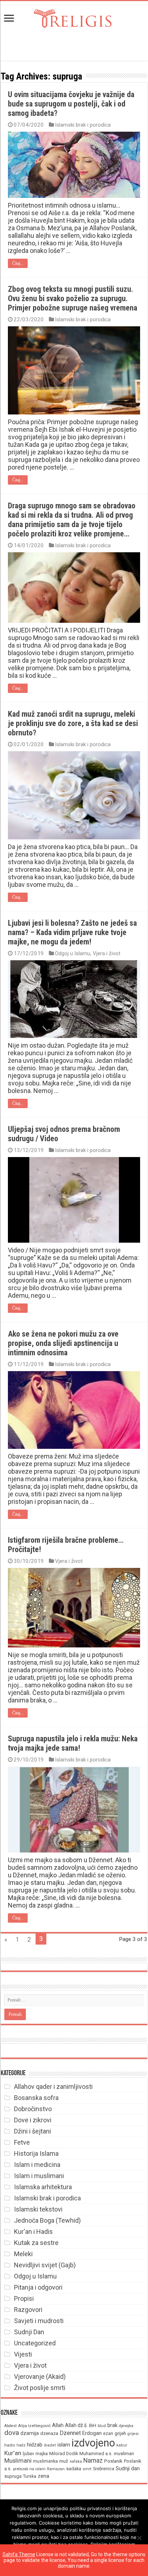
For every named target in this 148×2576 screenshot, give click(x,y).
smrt (87, 2469)
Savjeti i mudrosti (39, 2321)
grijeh (120, 2433)
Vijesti (23, 2354)
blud (102, 2426)
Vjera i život (107, 953)
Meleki (23, 2254)
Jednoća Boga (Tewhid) (47, 2220)
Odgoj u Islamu (73, 953)
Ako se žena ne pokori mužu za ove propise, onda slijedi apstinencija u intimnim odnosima (63, 1343)
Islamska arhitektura (43, 2187)
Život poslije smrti (40, 2388)
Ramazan (56, 2469)
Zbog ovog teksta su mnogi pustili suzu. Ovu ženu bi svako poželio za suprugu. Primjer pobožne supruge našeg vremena (73, 298)
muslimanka (45, 2461)
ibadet (50, 2445)
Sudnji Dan (29, 2332)
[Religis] (74, 17)
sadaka (74, 2469)
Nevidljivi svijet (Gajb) (45, 2265)
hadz (21, 2445)
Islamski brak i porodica (83, 125)
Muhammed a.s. (96, 2453)
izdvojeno (93, 2443)
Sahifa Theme (19, 2554)
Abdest (10, 2426)
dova (12, 2433)
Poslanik (113, 2461)
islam (64, 2445)
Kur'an (13, 2453)
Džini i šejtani (33, 2131)
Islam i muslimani (39, 2176)
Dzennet (70, 2433)
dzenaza (49, 2433)
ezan (108, 2433)
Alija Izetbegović (34, 2426)
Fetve (22, 2142)
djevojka (126, 2426)
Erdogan (92, 2433)
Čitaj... (18, 263)
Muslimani (18, 2461)
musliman (124, 2453)
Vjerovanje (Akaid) (40, 2377)
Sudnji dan (128, 2468)
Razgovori (28, 2310)
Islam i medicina (37, 2165)
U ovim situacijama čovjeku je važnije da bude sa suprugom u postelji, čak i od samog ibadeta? (71, 104)
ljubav (28, 2454)
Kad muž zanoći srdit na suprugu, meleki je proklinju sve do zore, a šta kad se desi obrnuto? (73, 723)
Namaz (93, 2461)
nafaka (76, 2461)
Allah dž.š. (76, 2425)
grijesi (133, 2434)
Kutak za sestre (36, 2243)
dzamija (30, 2433)
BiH (93, 2425)
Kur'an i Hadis (33, 2232)
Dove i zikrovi (33, 2120)
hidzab (35, 2445)
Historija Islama (36, 2153)
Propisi (24, 2298)
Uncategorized (35, 2343)
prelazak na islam (29, 2469)
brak (112, 2425)
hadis (10, 2445)
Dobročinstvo (33, 2109)
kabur (122, 2445)
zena (43, 2476)
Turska (30, 2476)
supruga (13, 2476)
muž (64, 2461)
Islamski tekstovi (38, 2209)
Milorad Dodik (64, 2453)
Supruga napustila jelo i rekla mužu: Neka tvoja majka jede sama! (73, 1743)
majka (42, 2453)
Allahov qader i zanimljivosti (53, 2087)
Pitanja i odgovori (38, 2287)
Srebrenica (104, 2469)
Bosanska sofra (36, 2098)
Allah (58, 2425)
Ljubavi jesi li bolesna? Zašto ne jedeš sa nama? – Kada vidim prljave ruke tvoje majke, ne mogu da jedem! (72, 932)
